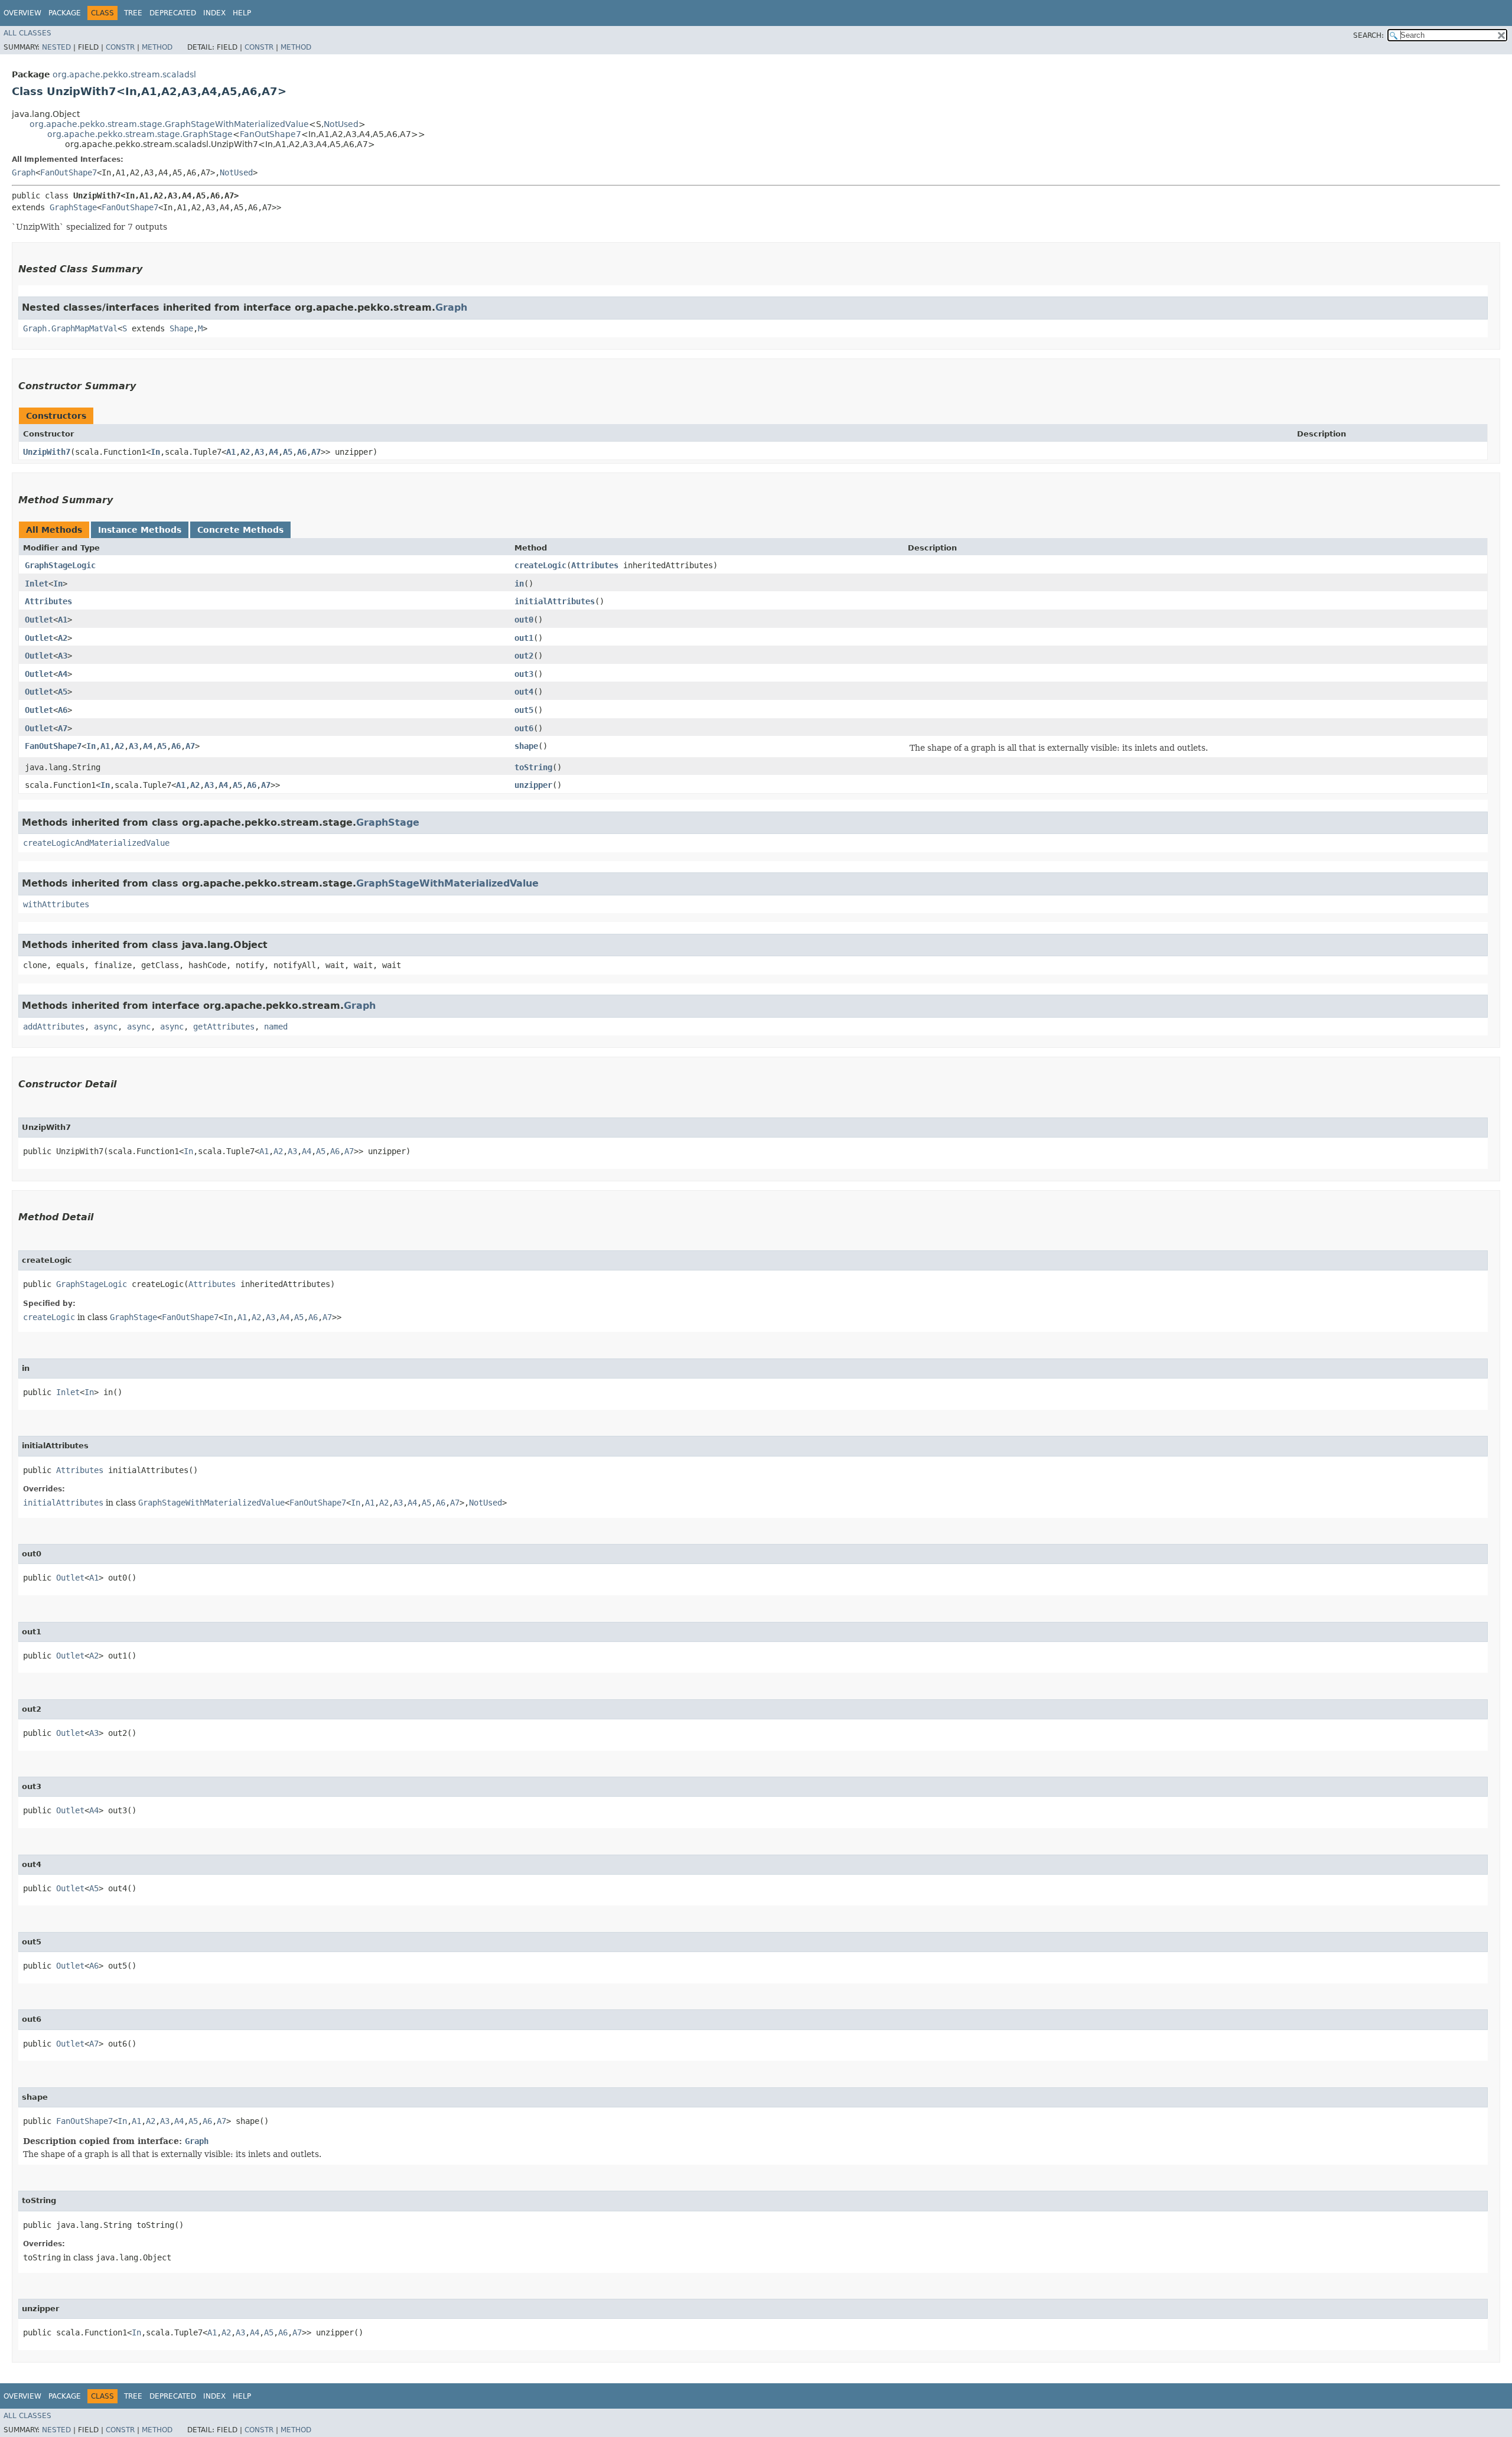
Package (65, 13)
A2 (245, 452)
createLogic (540, 565)
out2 (524, 656)
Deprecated (173, 13)
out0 (524, 620)
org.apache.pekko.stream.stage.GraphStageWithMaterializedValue (169, 124)
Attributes (595, 565)
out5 (524, 710)
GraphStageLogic (60, 565)
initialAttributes (555, 601)
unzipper (533, 785)
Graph (24, 172)
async (106, 1027)
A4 (273, 452)
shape (526, 746)
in (519, 584)
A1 (231, 452)
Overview (22, 13)
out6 (524, 728)
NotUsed (341, 124)
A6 (302, 452)
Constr (120, 47)
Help (242, 13)
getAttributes (224, 1027)
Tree (133, 13)
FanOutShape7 (271, 134)
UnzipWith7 (47, 452)
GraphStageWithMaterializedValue (447, 883)
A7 (316, 452)
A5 (288, 452)
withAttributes (56, 904)
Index (214, 13)
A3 (259, 452)
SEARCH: (1368, 35)
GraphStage (73, 207)
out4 (524, 692)
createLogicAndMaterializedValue (96, 843)
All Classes (27, 33)
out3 (524, 674)
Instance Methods (140, 530)
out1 (524, 638)
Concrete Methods (240, 530)
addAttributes (54, 1027)
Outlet (39, 620)
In (155, 452)
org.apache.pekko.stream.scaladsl (124, 74)
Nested (56, 47)
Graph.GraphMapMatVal (70, 328)
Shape (181, 328)
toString (533, 767)
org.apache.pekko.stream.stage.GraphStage (140, 134)
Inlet (37, 584)
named (276, 1027)
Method (157, 47)
